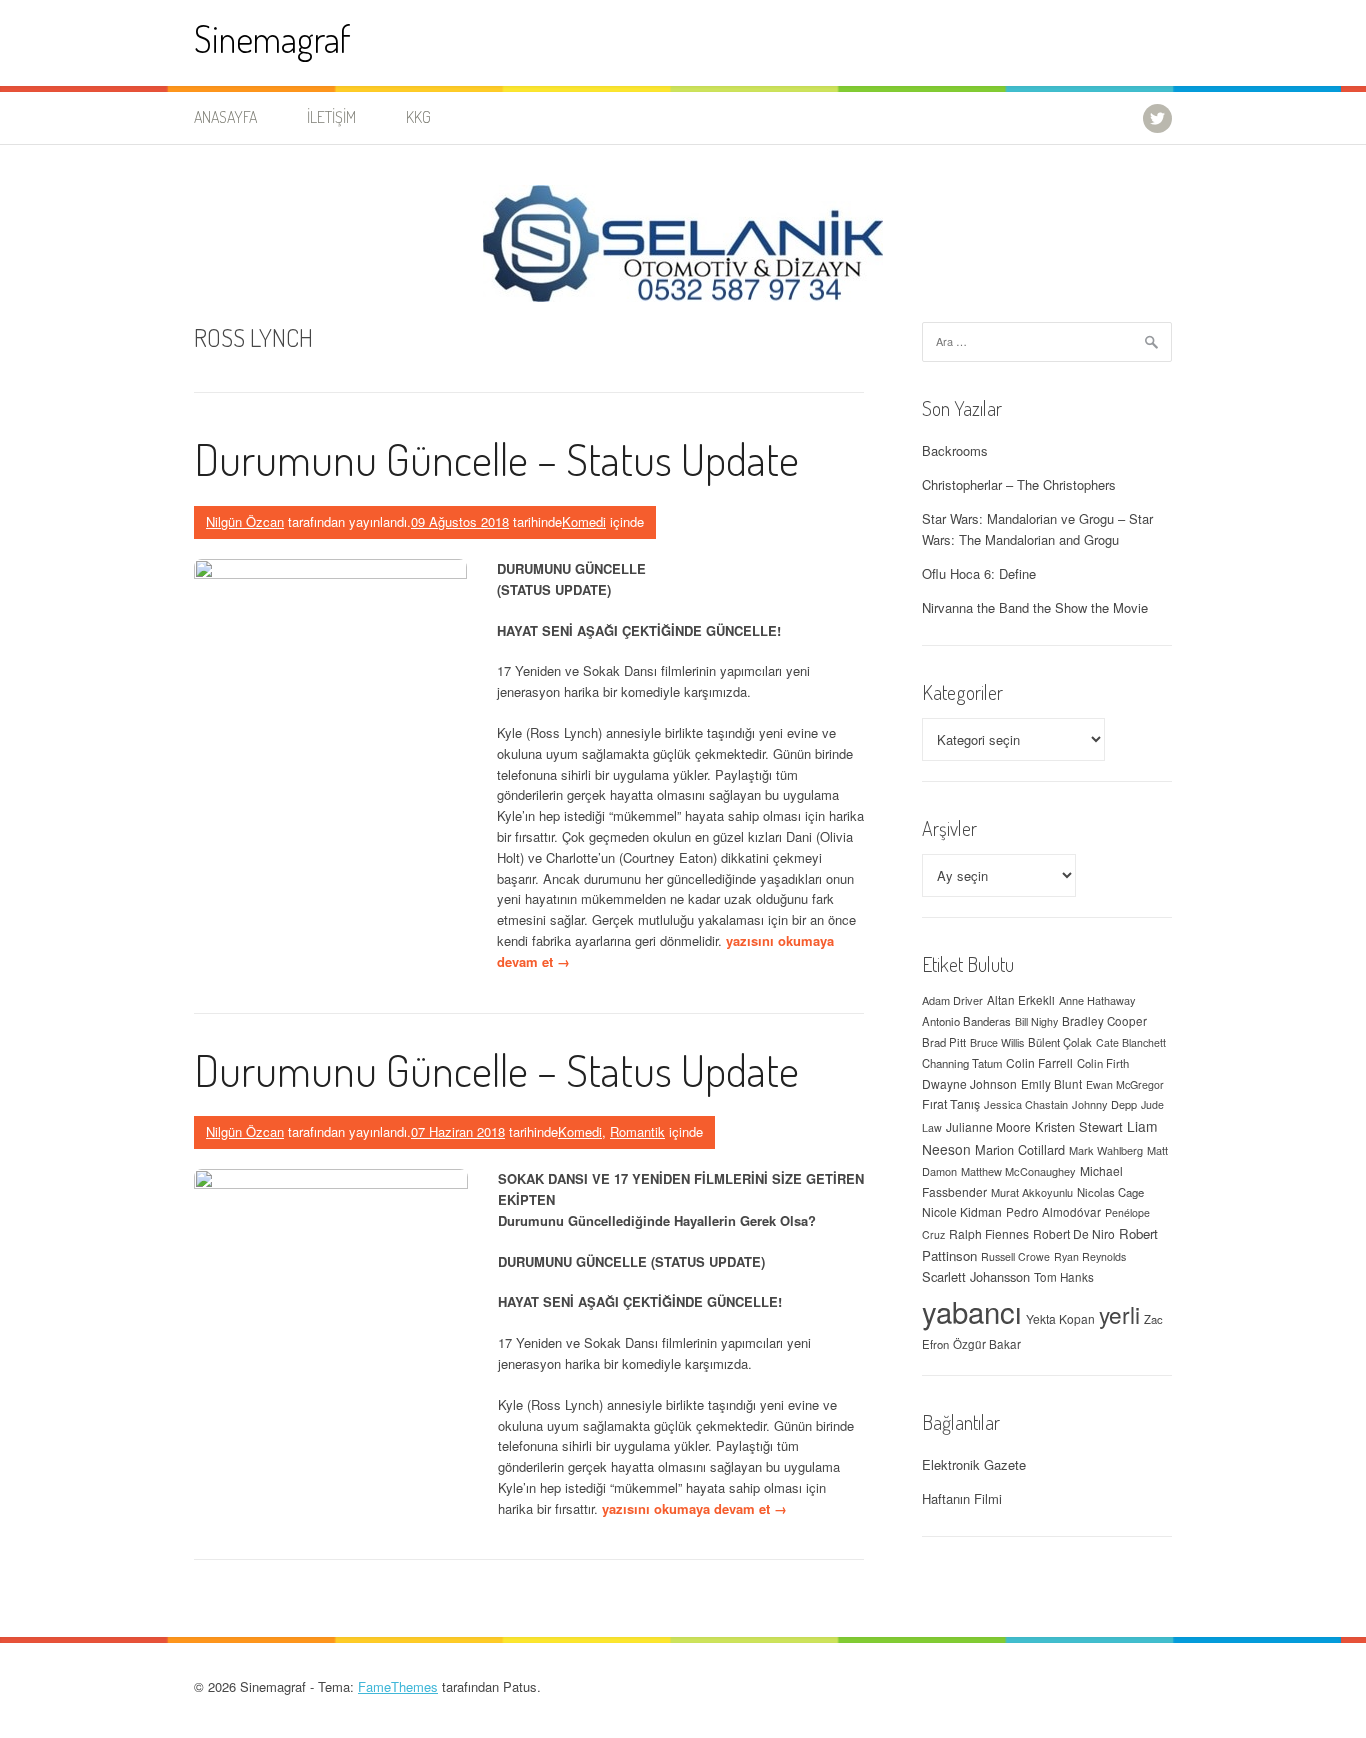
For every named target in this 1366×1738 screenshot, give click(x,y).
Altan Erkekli (1021, 1000)
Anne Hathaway (1097, 1000)
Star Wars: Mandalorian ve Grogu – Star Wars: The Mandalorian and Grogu (1037, 529)
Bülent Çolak (1060, 1042)
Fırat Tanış (951, 1104)
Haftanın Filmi (962, 1498)
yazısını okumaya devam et (694, 1508)
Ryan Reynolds (1090, 1256)
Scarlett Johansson (976, 1276)
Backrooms (955, 450)
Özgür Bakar (987, 1344)
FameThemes (398, 1686)
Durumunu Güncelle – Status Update (496, 458)
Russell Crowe (1015, 1256)
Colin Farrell (1039, 1062)
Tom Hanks (1064, 1277)
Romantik (637, 1131)
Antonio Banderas (966, 1021)
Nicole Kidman (962, 1211)
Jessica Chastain (1026, 1104)
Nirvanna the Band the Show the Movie (1035, 607)
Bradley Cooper (1104, 1021)
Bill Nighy (1036, 1021)
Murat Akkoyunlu (1032, 1192)
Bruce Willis (997, 1042)
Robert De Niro (1074, 1233)
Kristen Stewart (1079, 1126)
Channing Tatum (962, 1063)
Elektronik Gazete (974, 1464)
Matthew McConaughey (1018, 1171)
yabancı (972, 1311)
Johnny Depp (1104, 1104)
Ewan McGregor (1125, 1084)
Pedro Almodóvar (1053, 1212)
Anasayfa (225, 117)
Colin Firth (1103, 1063)
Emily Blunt (1051, 1084)
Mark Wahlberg (1106, 1150)
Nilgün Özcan (245, 521)
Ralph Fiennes (989, 1233)
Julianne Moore (988, 1126)
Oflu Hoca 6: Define (979, 573)
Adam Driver (952, 1000)
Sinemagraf (272, 38)
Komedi (584, 521)
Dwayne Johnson (969, 1083)
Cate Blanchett (1131, 1042)
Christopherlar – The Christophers (1019, 484)
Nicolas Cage (1110, 1192)
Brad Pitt (944, 1042)
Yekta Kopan (1060, 1318)
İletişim (331, 117)
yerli (1119, 1314)
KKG (418, 117)
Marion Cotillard (1020, 1149)
